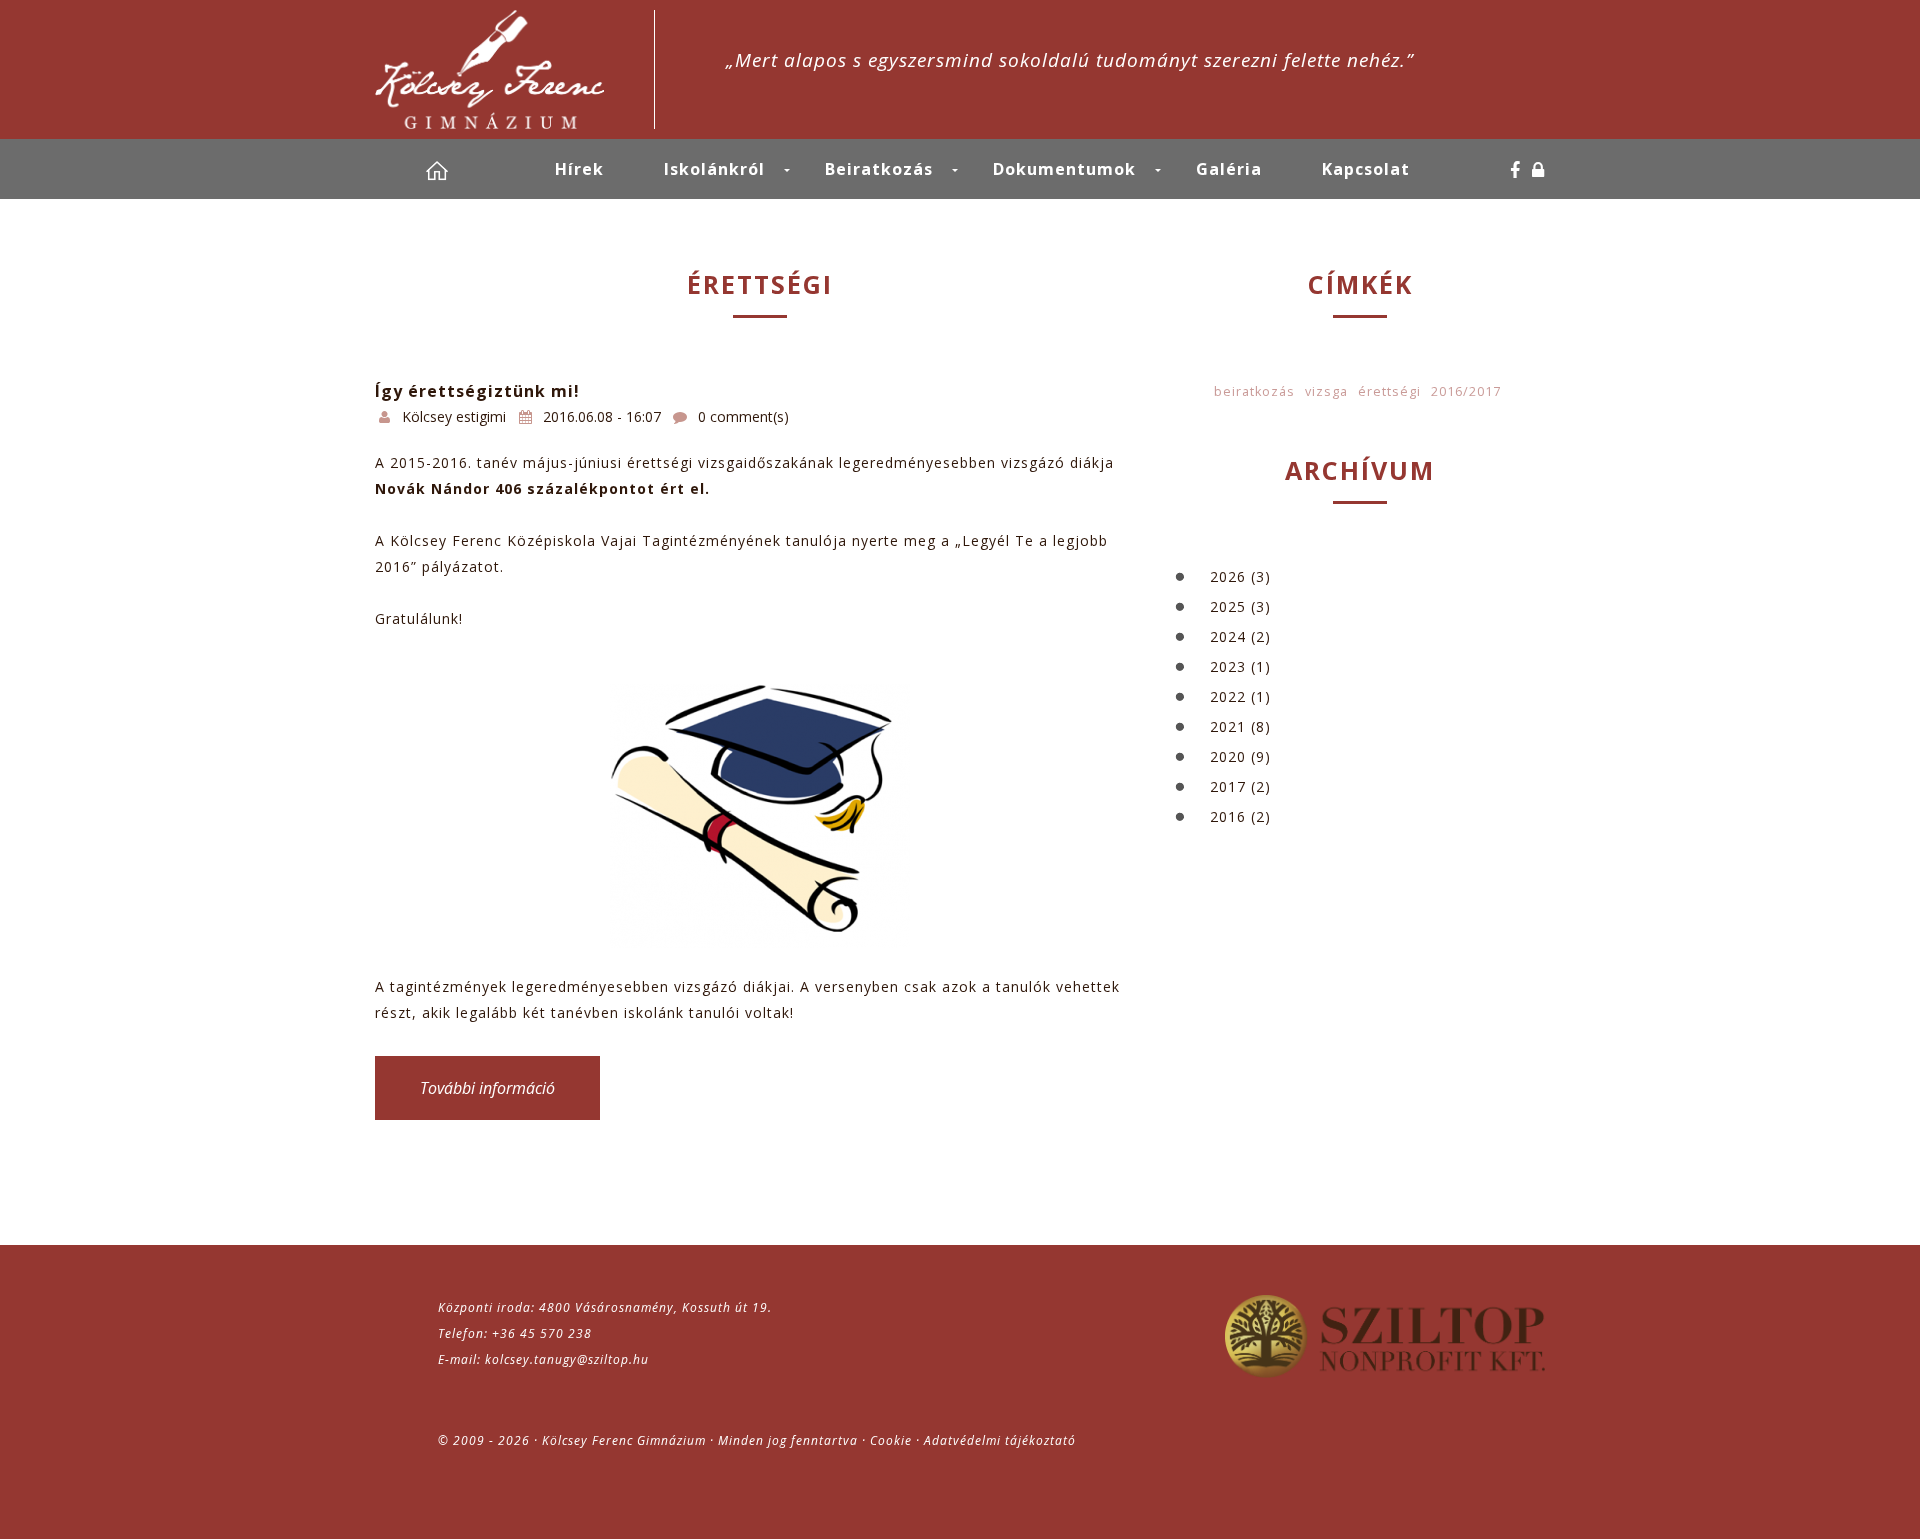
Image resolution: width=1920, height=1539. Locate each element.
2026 (1228, 576)
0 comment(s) (743, 416)
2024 (1228, 636)
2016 (1228, 816)
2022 (1228, 696)
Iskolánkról (714, 169)
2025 (1228, 606)
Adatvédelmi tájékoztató (1000, 1440)
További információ (510, 1088)
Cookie (891, 1440)
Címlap (460, 170)
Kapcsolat (1366, 169)
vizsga (1326, 391)
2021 (1228, 726)
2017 (1228, 786)
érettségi (1389, 391)
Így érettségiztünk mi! (477, 391)
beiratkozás (1254, 391)
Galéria (1229, 169)
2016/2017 (1466, 391)
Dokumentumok (1064, 169)
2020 (1228, 756)
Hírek (579, 169)
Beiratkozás (879, 169)
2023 (1228, 666)
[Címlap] (515, 69)
